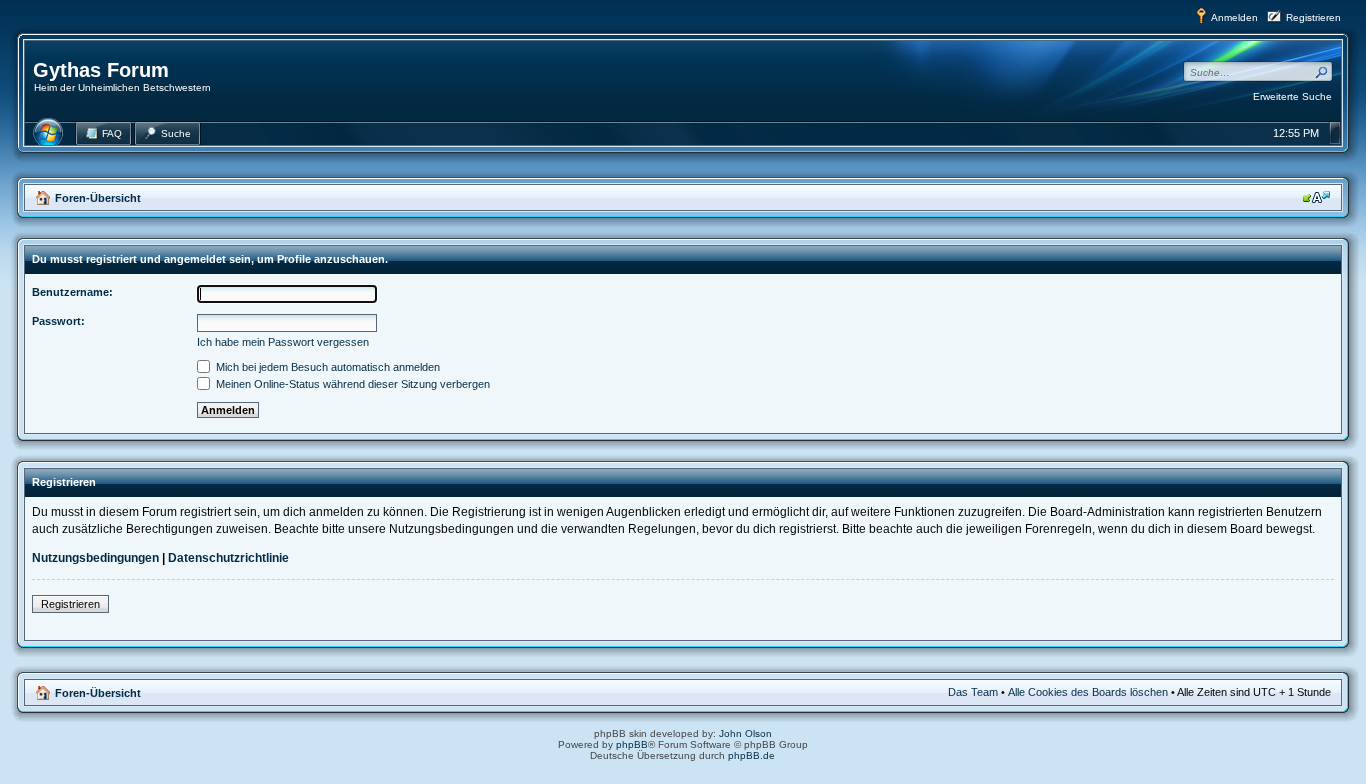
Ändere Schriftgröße (1316, 197)
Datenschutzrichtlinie (228, 558)
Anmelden (1234, 17)
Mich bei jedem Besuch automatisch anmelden (326, 367)
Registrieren (1313, 17)
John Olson (745, 733)
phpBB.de (751, 755)
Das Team (973, 692)
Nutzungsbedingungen (95, 558)
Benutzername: (72, 292)
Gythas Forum (101, 70)
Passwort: (58, 321)
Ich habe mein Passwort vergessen (283, 342)
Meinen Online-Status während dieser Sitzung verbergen (351, 384)
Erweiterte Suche (1292, 96)
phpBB (632, 744)
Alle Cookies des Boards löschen (1088, 692)
